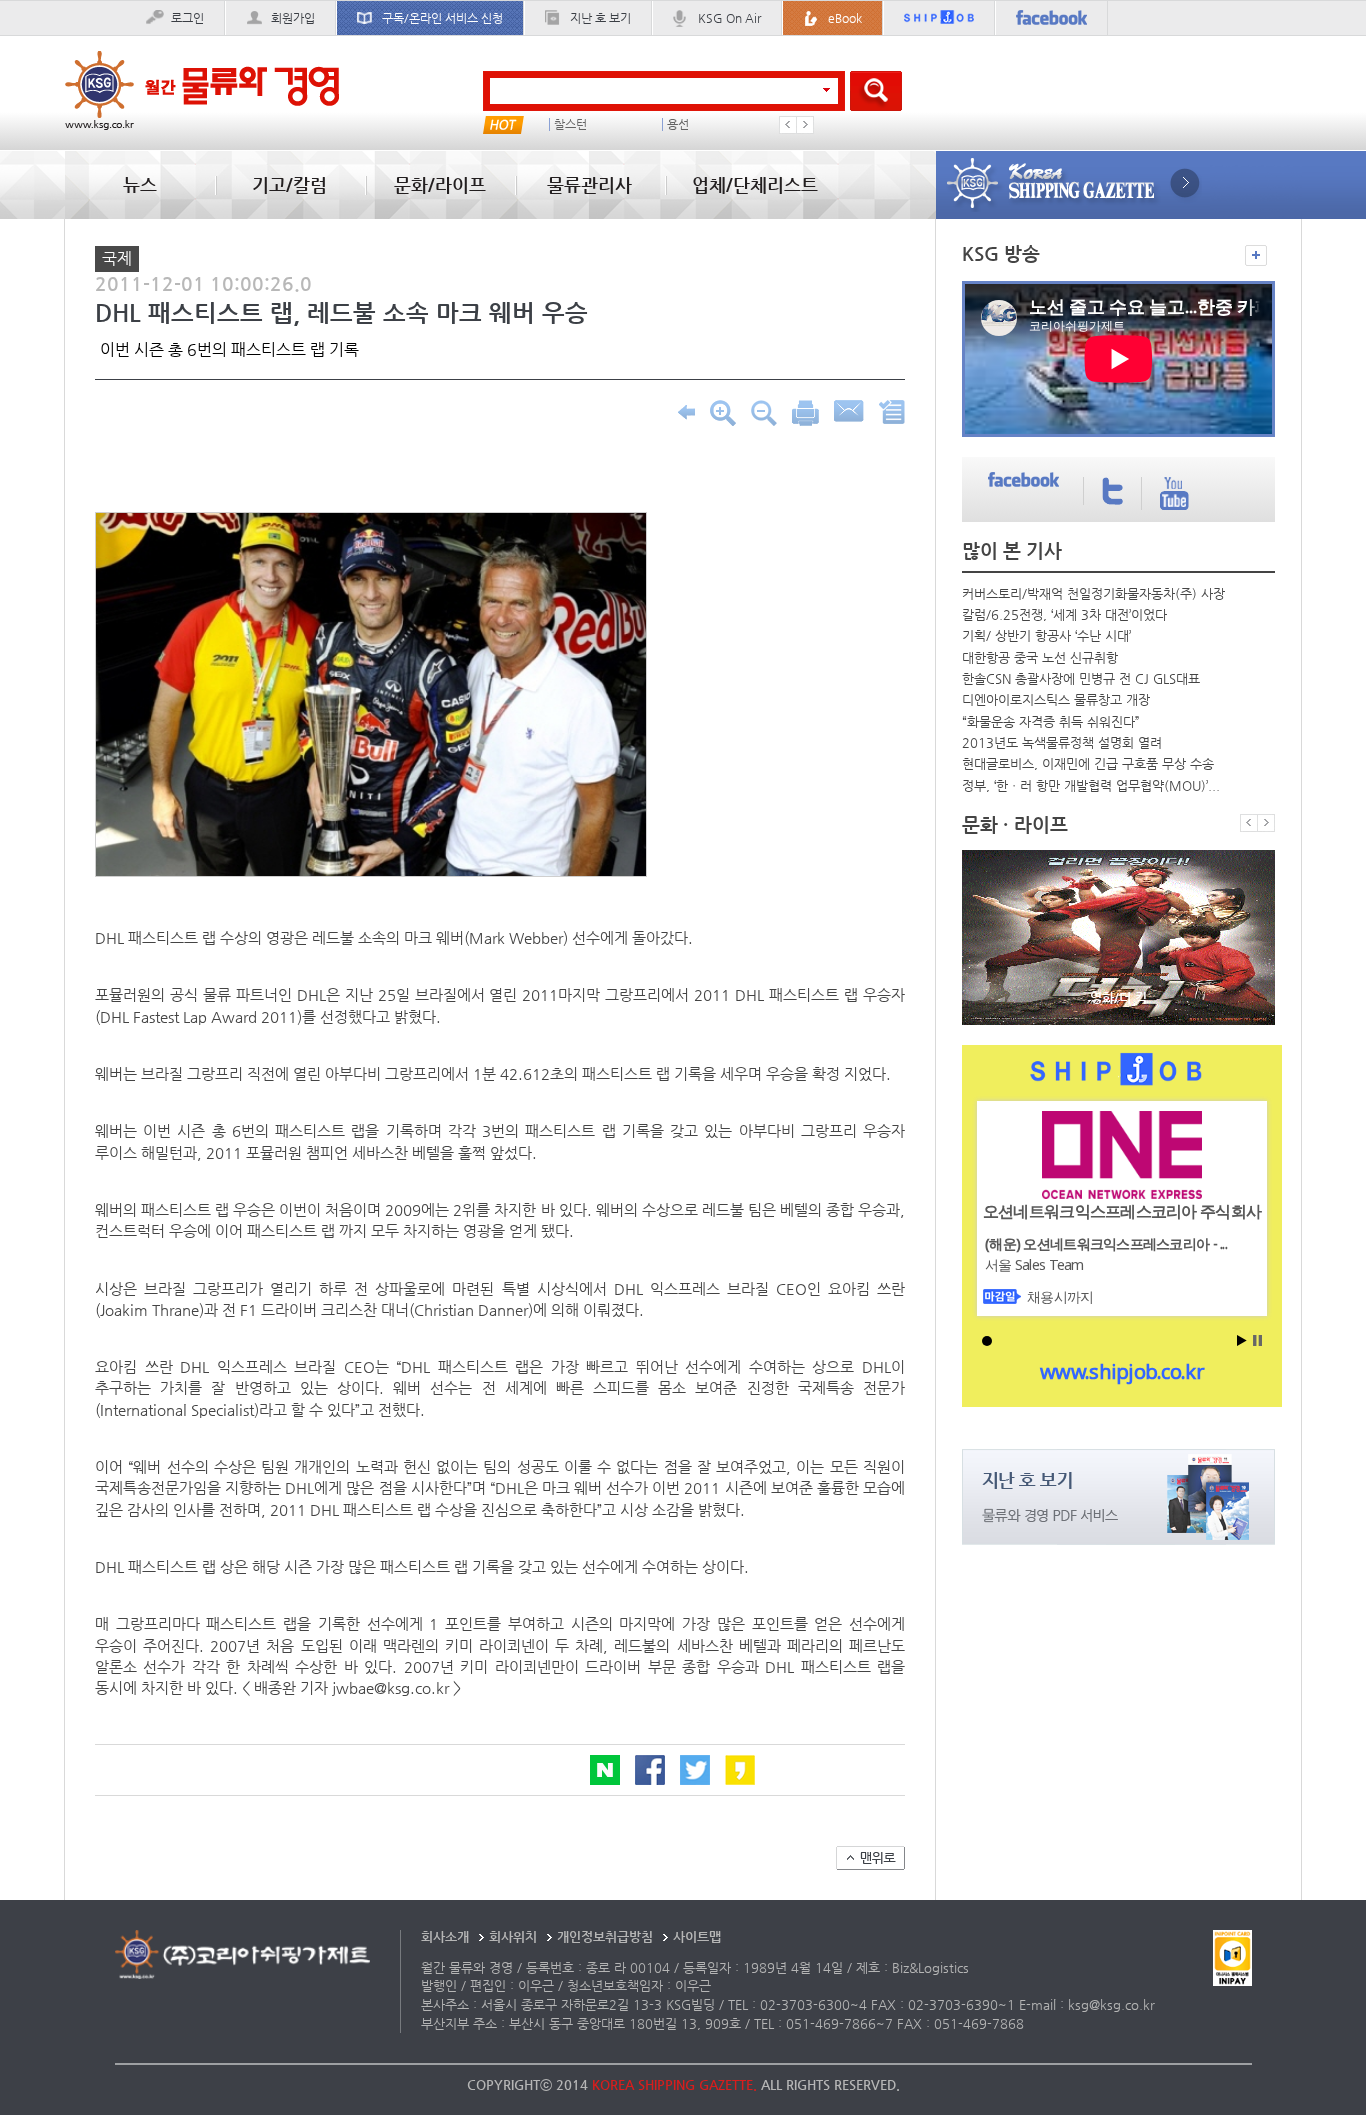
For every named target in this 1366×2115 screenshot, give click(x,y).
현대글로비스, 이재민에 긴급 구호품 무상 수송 (1088, 763)
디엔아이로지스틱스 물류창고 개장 (1056, 699)
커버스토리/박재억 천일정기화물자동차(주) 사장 (1093, 593)
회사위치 (513, 1936)
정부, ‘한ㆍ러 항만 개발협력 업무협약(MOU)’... (1091, 785)
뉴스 (140, 184)
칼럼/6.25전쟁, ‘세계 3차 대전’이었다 (1064, 614)
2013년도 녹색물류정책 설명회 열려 (1062, 742)
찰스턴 (570, 124)
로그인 (187, 18)
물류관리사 (589, 184)
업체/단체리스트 (755, 184)
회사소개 (445, 1936)
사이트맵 (697, 1936)
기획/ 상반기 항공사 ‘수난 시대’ (1046, 635)
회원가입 (293, 18)
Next (805, 125)
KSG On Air (729, 18)
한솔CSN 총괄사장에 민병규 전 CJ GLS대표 (1081, 678)
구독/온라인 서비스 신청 (442, 18)
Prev (788, 125)
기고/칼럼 (289, 184)
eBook (845, 18)
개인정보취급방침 (605, 1936)
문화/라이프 (440, 184)
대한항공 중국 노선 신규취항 (1040, 657)
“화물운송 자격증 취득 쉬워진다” (1051, 721)
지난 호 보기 (600, 18)
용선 (678, 124)
